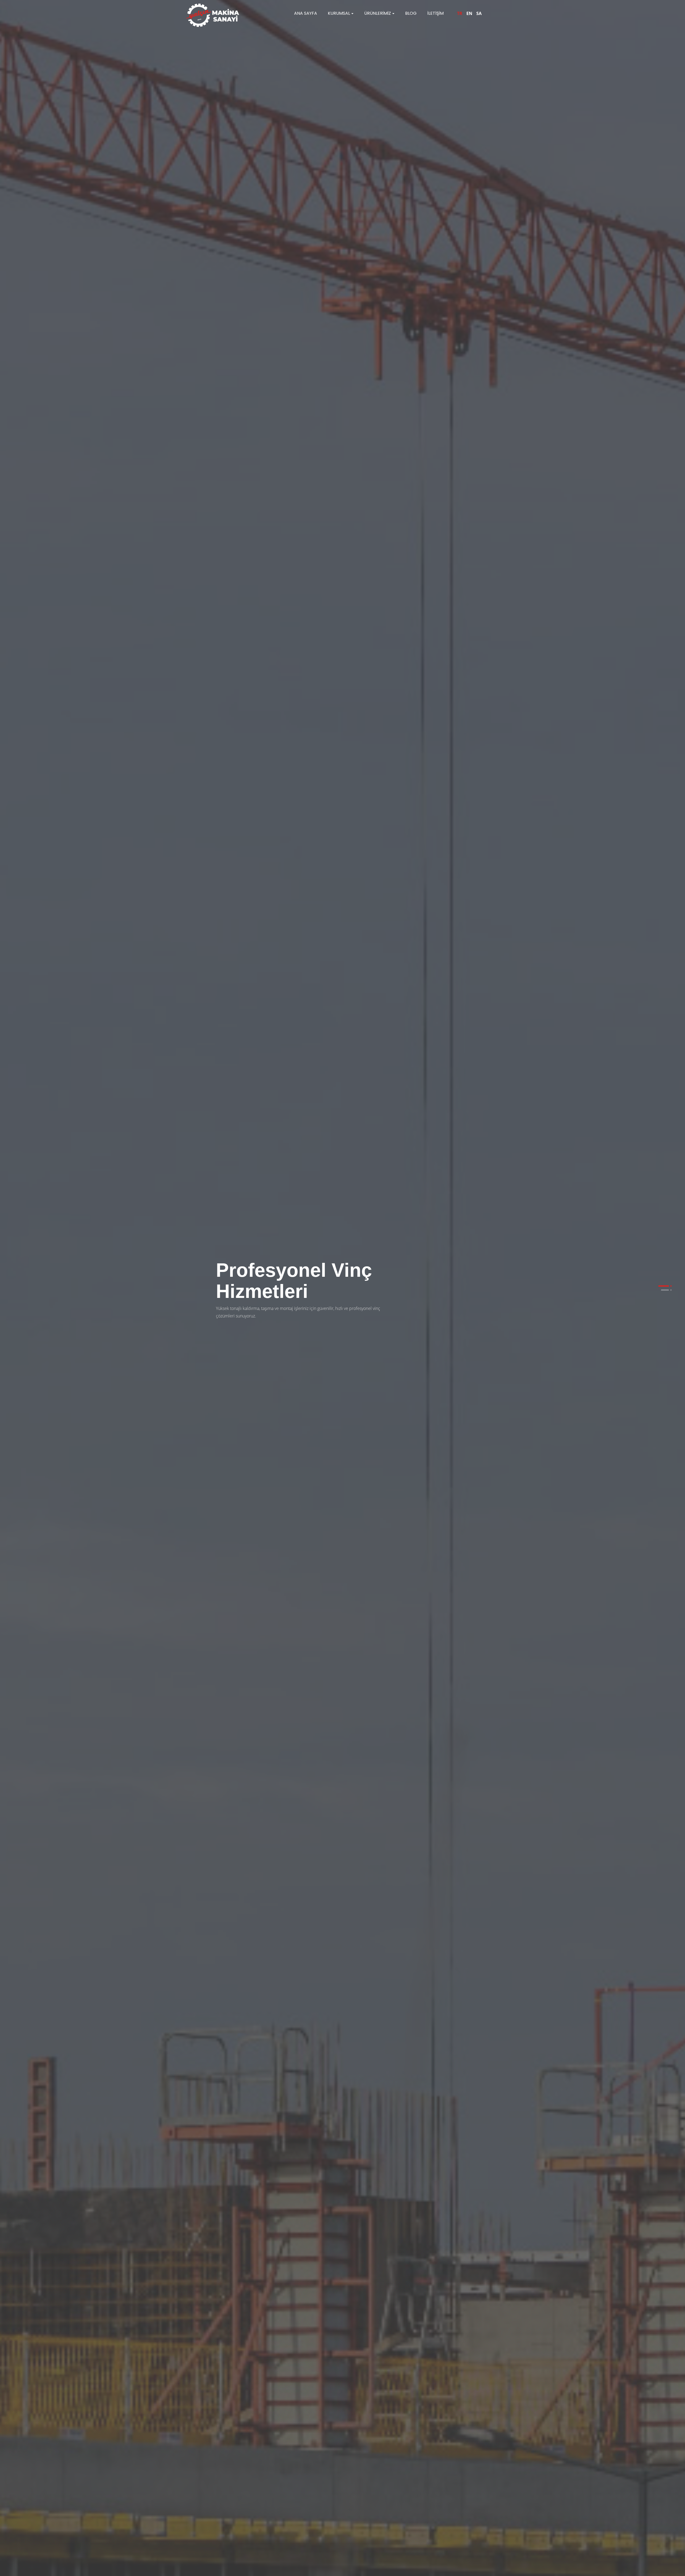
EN (469, 13)
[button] (664, 1286)
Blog (411, 13)
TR (460, 13)
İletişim (435, 13)
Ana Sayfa (306, 13)
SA (479, 13)
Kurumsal (339, 13)
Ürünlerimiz (378, 13)
